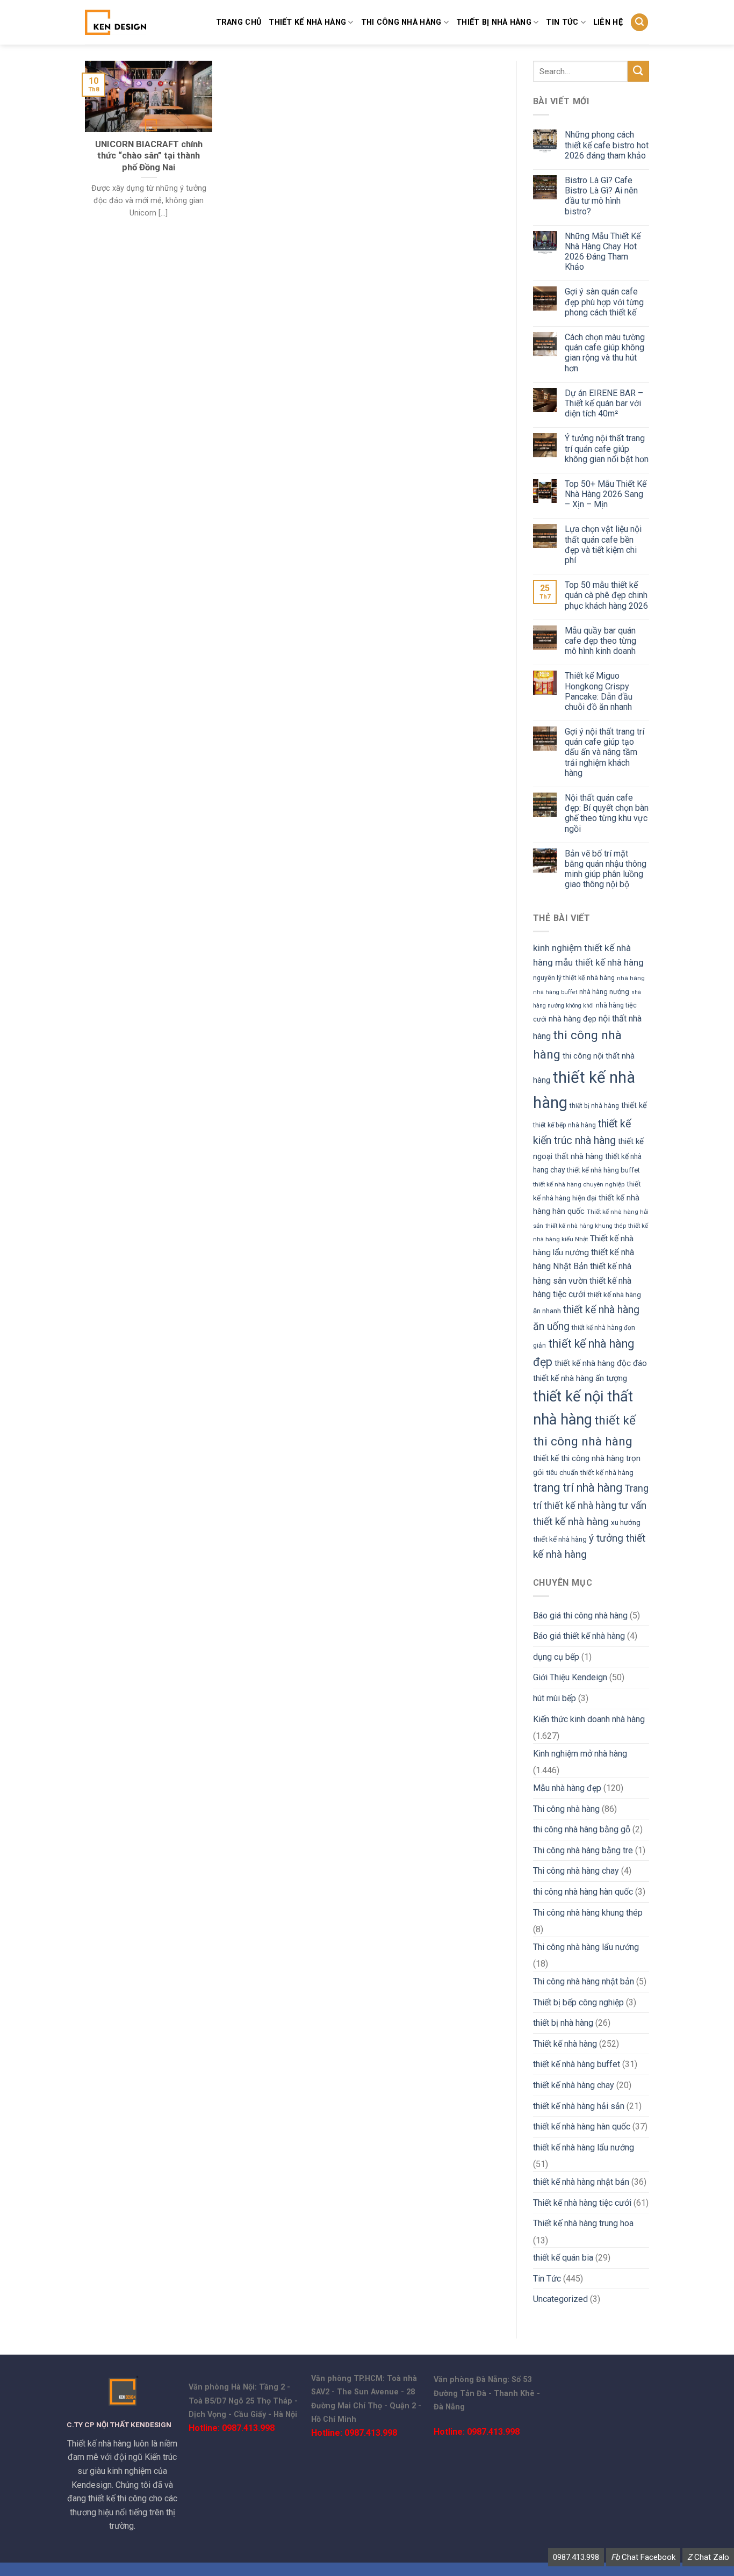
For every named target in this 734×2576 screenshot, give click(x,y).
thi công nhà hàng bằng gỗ (582, 1829)
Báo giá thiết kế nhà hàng (579, 1636)
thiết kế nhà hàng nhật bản (581, 2182)
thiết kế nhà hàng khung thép (586, 1226)
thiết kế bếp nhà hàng (564, 1125)
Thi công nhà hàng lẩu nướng (586, 1947)
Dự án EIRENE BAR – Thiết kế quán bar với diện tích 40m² (604, 403)
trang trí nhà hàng (578, 1488)
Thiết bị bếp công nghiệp (578, 2002)
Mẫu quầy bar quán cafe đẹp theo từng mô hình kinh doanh (600, 641)
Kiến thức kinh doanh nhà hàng (589, 1719)
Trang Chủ (239, 22)
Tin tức (562, 22)
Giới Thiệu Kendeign (570, 1677)
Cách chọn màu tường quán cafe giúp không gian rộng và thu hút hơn (605, 353)
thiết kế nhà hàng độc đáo (601, 1363)
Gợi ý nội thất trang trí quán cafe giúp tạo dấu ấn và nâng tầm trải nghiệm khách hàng (605, 752)
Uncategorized (560, 2299)
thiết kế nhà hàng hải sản (579, 2106)
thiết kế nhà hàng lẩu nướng (584, 2147)
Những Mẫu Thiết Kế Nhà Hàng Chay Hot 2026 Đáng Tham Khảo (603, 252)
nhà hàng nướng (604, 992)
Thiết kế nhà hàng (307, 22)
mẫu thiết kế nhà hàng (599, 962)
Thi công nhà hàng (401, 22)
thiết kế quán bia (563, 2258)
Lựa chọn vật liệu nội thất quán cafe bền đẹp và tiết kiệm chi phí (603, 545)
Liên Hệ (608, 22)
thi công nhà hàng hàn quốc (583, 1892)
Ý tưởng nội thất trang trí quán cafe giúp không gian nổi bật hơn (607, 448)
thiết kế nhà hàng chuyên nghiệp (579, 1184)
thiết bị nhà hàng (494, 22)
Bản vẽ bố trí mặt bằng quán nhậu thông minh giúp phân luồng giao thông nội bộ (606, 869)
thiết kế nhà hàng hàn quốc (582, 2127)
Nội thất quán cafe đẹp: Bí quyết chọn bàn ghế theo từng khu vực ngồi (607, 813)
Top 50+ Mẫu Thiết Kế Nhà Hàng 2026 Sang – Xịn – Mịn (606, 494)
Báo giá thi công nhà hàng (580, 1616)
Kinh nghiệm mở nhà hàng (580, 1754)
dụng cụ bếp (556, 1657)
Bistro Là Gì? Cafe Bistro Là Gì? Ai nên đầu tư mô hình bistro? (601, 196)
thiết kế (634, 1105)
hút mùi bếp (555, 1698)
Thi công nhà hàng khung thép (588, 1913)
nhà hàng (631, 978)
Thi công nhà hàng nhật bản (584, 1981)
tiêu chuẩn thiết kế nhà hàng (590, 1473)
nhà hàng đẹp (573, 1019)
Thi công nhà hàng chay (576, 1871)
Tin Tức (547, 2279)
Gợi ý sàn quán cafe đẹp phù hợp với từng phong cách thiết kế (604, 302)
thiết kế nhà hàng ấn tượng (580, 1378)
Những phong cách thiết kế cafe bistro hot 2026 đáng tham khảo (607, 145)
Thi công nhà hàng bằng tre (583, 1850)
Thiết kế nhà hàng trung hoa (583, 2223)
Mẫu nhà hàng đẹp (567, 1788)
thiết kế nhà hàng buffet (603, 1170)
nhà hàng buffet (555, 992)
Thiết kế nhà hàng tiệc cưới (582, 2203)
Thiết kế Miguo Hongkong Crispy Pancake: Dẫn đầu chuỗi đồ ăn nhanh (599, 691)
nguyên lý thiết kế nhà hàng (574, 978)
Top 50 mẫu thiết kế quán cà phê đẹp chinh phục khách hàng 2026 (606, 595)
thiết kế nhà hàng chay (574, 2085)
